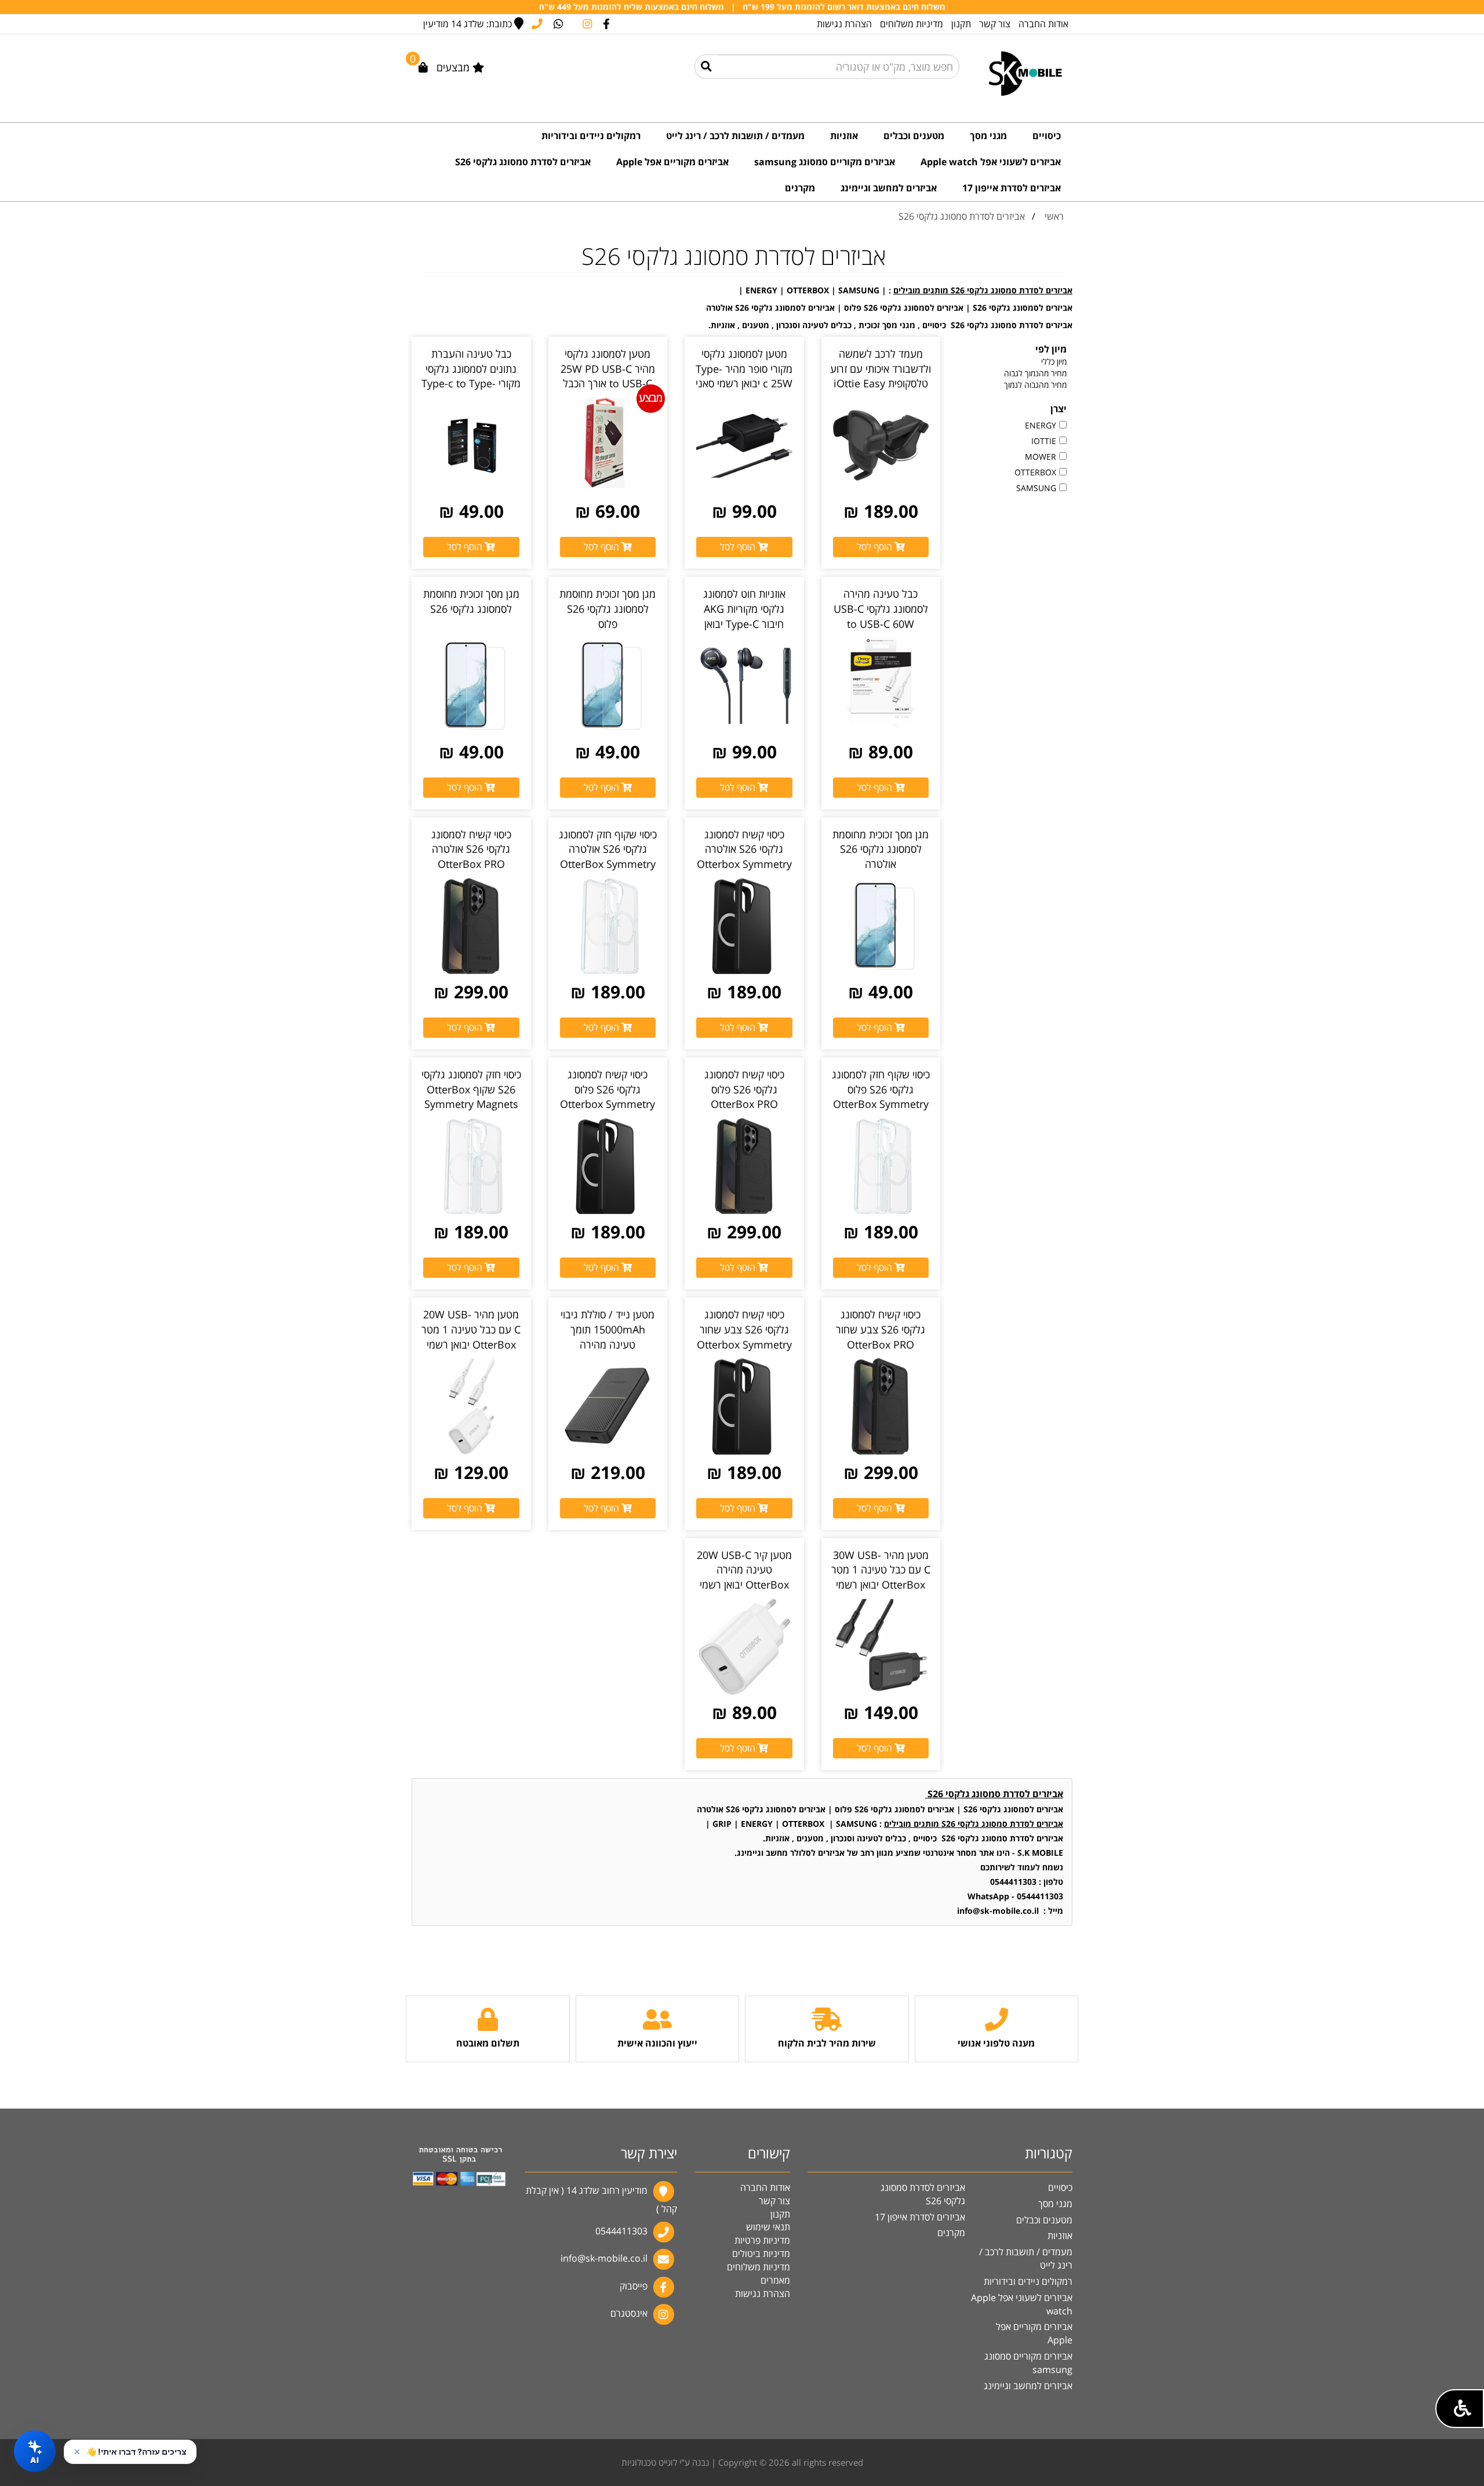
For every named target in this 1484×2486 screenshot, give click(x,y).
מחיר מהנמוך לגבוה (1035, 373)
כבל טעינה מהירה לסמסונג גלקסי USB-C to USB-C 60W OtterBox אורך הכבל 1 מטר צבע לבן (881, 624)
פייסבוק (634, 2286)
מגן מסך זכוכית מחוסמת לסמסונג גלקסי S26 (471, 601)
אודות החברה (1043, 24)
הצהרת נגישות (844, 24)
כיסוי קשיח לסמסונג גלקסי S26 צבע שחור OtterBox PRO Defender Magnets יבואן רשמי (881, 1344)
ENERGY (1041, 425)
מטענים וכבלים (1044, 2220)
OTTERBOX (1035, 472)
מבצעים (454, 67)
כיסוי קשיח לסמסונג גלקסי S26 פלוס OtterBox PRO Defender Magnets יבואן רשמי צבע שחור (744, 1104)
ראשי (1054, 216)
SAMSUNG (1036, 488)
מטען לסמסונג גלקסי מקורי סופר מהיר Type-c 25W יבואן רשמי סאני (744, 368)
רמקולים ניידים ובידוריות (1028, 2281)
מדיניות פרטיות (762, 2240)
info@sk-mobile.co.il (604, 2259)
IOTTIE (1044, 441)
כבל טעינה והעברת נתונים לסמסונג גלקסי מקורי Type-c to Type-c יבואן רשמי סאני (471, 376)
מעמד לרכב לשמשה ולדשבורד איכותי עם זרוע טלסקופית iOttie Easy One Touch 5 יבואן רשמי (881, 384)
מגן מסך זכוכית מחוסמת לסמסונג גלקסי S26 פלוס (608, 608)
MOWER (1041, 457)
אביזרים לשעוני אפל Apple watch (1022, 2304)
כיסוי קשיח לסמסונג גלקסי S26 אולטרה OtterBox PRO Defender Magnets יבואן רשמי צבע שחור (471, 864)
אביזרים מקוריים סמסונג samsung (1028, 2363)
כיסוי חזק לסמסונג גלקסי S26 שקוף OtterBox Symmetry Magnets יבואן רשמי (471, 1097)
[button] (1460, 2409)
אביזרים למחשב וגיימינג (1028, 2386)
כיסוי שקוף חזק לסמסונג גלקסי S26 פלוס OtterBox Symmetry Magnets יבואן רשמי (881, 1097)
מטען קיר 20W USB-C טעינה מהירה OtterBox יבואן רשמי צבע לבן (744, 1577)
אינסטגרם (629, 2313)
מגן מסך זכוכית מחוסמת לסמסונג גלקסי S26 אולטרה (881, 849)
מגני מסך (1055, 2204)
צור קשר (995, 24)
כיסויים (1060, 2187)
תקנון (961, 24)
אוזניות (1060, 2236)
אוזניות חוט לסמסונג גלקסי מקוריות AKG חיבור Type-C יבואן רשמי (744, 616)
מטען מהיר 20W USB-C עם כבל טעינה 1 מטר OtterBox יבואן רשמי (471, 1329)
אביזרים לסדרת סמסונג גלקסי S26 (962, 216)
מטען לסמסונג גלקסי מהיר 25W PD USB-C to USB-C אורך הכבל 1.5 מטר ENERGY (608, 376)
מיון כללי (1054, 361)
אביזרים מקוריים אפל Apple (1034, 2333)
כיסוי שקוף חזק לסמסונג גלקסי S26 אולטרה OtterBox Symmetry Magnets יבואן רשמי (608, 857)
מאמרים (775, 2280)
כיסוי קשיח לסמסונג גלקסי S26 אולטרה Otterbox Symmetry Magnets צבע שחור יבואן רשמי (744, 864)
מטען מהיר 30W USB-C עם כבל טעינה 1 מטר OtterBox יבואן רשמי (881, 1570)
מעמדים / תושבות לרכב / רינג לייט (1026, 2258)
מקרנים (951, 2233)
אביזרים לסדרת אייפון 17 (920, 2217)
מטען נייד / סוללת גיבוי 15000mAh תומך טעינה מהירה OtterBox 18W (608, 1337)
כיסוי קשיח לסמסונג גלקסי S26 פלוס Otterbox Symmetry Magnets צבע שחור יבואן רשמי (608, 1104)
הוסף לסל (876, 547)
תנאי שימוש (768, 2227)
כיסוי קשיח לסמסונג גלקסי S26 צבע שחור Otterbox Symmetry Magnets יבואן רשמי (744, 1337)
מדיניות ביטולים (761, 2254)
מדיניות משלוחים (912, 24)
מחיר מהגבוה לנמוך (1035, 385)
